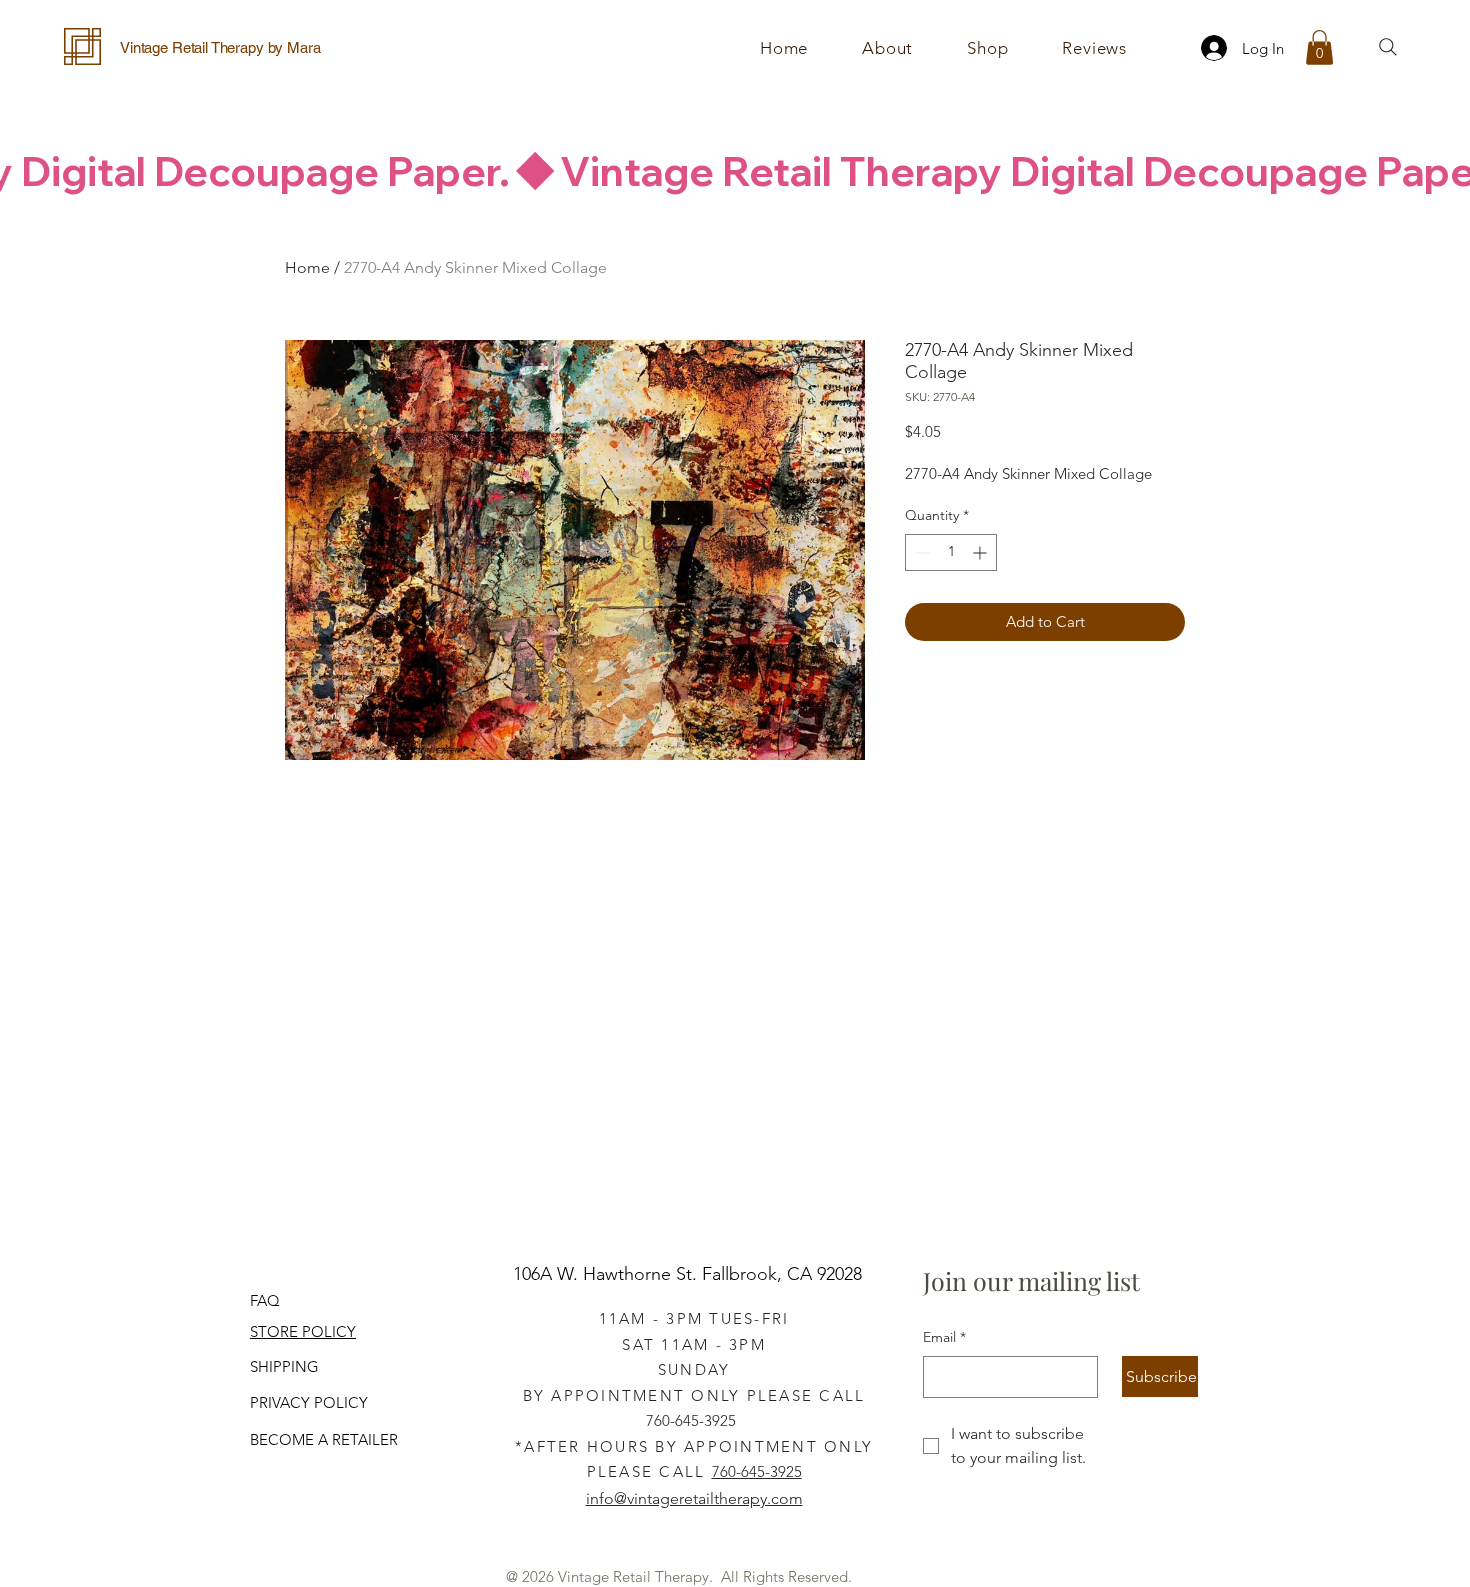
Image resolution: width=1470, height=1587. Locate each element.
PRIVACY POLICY (309, 1402)
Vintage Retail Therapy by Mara (220, 47)
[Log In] (1208, 48)
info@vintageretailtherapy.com (694, 1498)
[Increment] (981, 552)
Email (944, 1337)
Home (307, 267)
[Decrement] (920, 552)
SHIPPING (284, 1366)
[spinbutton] (951, 552)
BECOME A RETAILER (324, 1439)
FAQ (265, 1300)
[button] (987, 48)
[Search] (1388, 47)
